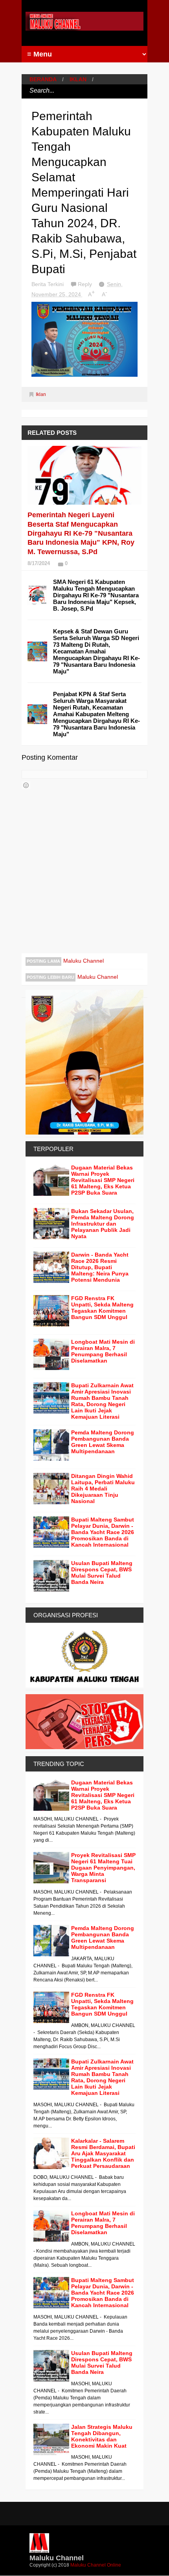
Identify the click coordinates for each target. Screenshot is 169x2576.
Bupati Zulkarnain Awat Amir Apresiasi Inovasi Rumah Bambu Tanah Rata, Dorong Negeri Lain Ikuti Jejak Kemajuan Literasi (102, 1401)
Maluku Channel (84, 961)
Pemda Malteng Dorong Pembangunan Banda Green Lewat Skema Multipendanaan (103, 1442)
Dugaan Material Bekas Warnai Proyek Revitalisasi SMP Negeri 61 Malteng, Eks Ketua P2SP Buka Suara (103, 1180)
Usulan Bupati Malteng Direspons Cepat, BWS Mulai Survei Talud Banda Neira (102, 1573)
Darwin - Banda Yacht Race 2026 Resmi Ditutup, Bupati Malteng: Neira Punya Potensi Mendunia (100, 1267)
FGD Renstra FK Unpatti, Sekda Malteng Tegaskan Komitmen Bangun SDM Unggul (102, 1308)
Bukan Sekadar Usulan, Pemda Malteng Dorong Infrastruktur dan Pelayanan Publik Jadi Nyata (103, 1224)
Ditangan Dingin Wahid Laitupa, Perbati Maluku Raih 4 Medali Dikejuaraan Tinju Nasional (103, 1489)
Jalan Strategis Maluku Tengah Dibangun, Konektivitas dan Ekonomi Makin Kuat (102, 2436)
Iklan (78, 79)
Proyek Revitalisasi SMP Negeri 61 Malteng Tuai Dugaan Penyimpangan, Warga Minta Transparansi (103, 1868)
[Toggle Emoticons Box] (26, 785)
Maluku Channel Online (96, 2565)
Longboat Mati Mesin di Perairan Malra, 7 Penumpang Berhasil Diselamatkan (103, 1351)
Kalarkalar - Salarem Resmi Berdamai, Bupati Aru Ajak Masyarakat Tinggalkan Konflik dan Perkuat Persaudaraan (103, 2153)
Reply (86, 284)
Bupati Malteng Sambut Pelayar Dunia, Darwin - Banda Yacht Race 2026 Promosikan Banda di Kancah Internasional (103, 1532)
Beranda (43, 79)
